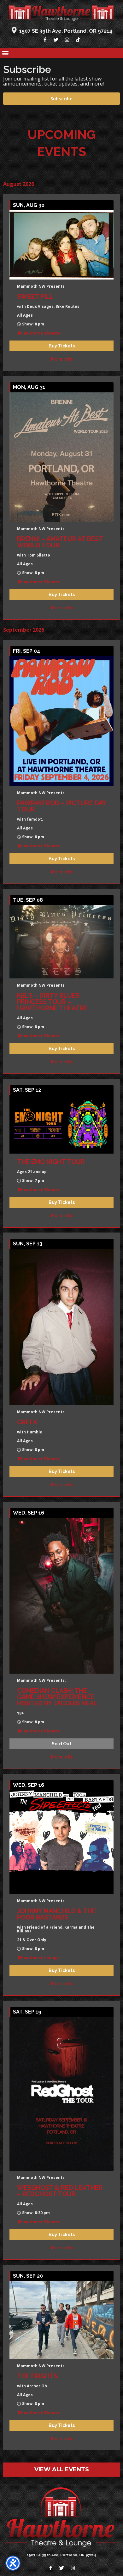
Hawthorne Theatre (41, 333)
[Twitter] (56, 40)
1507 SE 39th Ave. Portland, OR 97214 (66, 31)
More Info (62, 359)
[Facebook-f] (45, 40)
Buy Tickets (62, 346)
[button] (5, 53)
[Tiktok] (78, 40)
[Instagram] (67, 40)
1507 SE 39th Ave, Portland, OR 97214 (62, 2555)
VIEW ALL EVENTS (62, 2469)
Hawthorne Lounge (40, 1958)
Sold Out (61, 1744)
